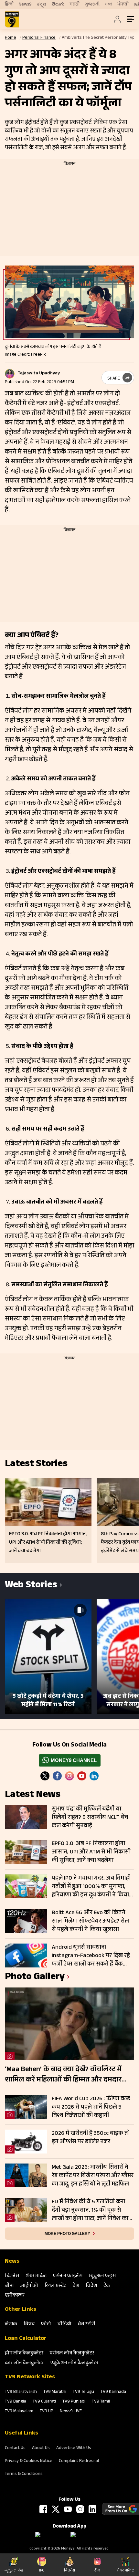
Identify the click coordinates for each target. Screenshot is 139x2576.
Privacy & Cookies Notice (29, 2461)
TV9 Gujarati (44, 2402)
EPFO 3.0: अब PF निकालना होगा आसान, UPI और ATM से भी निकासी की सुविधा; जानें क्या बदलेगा (91, 1852)
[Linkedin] (94, 1776)
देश (76, 2286)
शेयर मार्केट (36, 2276)
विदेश (91, 2286)
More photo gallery (67, 2234)
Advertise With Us (74, 2448)
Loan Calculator (26, 2339)
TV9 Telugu (83, 2392)
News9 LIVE (71, 2412)
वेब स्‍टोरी (87, 2325)
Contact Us (15, 2448)
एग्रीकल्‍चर (15, 2296)
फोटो (46, 2325)
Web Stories (31, 1586)
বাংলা (108, 5)
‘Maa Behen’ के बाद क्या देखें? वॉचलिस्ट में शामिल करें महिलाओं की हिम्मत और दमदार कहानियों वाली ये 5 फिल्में (63, 2075)
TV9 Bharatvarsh (21, 2392)
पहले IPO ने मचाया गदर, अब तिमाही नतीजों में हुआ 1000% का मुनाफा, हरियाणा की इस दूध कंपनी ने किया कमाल (91, 1887)
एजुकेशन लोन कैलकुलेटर (74, 2363)
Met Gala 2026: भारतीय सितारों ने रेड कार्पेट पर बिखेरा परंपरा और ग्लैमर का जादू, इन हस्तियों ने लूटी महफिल (93, 2176)
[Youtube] (82, 1776)
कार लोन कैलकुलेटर (24, 2363)
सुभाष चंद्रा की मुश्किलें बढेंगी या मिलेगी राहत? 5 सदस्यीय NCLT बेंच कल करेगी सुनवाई (90, 1818)
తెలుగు (58, 5)
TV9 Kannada (113, 2392)
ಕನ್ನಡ (42, 5)
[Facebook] (43, 2509)
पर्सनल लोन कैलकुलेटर (72, 2354)
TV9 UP (47, 2412)
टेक (107, 2286)
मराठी (75, 5)
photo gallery (35, 1978)
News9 (25, 5)
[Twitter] (45, 1776)
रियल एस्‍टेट (55, 2286)
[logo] (12, 19)
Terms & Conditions (24, 2474)
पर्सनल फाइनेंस (68, 2276)
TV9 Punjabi (74, 2402)
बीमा (9, 2286)
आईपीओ (29, 2286)
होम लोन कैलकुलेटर (24, 2354)
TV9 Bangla (16, 2402)
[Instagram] (69, 1776)
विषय (29, 2325)
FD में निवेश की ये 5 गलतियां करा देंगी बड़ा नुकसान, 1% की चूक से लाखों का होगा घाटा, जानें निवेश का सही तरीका (90, 2210)
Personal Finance (39, 38)
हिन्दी (9, 5)
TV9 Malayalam (19, 2412)
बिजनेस (12, 2276)
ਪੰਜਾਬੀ (123, 5)
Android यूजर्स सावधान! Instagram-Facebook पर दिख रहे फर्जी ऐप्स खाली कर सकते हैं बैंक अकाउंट (91, 1956)
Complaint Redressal (79, 2461)
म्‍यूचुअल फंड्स (102, 2276)
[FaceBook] (57, 1776)
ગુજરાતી (92, 5)
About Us (41, 2448)
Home (11, 38)
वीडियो (64, 2325)
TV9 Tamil (101, 2402)
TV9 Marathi (55, 2392)
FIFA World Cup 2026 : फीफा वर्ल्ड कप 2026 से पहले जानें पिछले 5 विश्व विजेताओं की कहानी (91, 2107)
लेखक (11, 2325)
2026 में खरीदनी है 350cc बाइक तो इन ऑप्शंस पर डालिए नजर (91, 2138)
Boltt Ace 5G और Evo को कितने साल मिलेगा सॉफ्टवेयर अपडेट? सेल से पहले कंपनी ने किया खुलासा (90, 1921)
